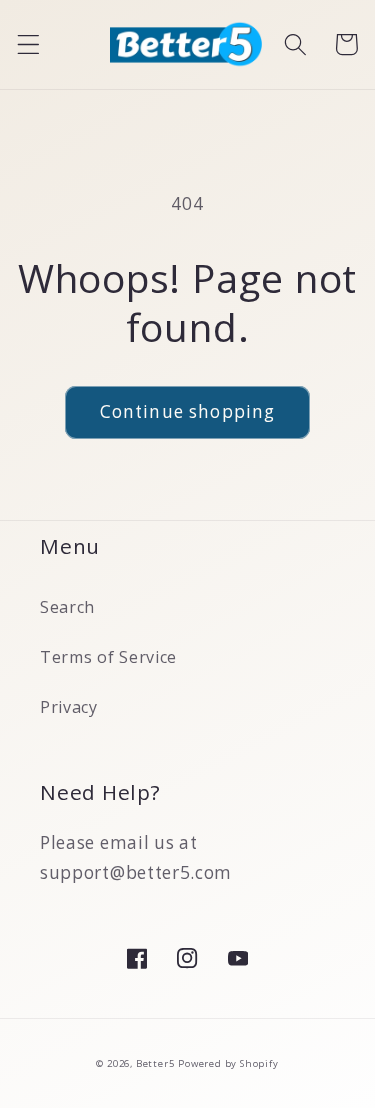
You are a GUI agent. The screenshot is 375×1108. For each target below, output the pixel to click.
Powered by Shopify (228, 1063)
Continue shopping (188, 411)
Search (67, 607)
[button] (28, 44)
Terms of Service (108, 657)
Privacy (69, 707)
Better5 (155, 1063)
